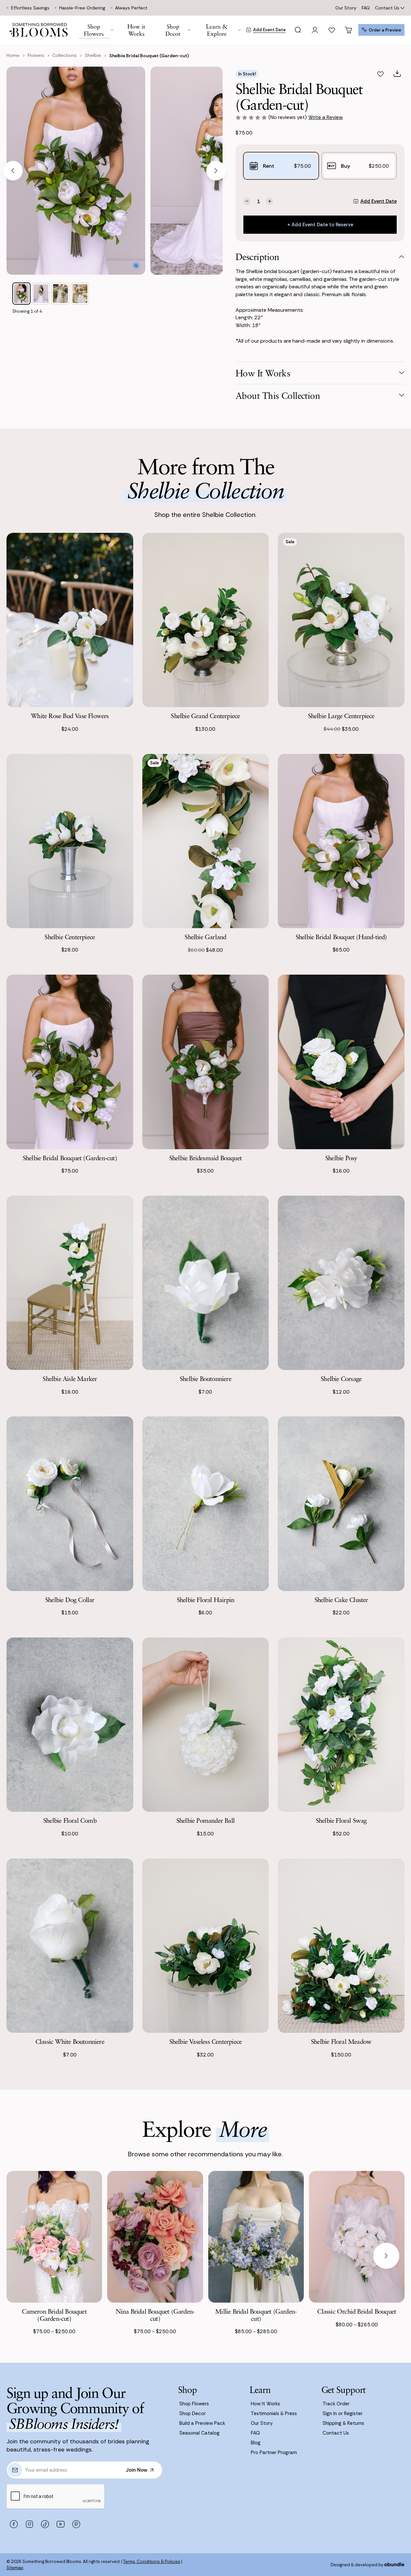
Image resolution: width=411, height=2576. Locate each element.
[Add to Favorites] (380, 74)
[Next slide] (216, 171)
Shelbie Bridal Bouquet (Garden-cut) (70, 1158)
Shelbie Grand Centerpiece (205, 716)
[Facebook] (14, 2524)
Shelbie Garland (205, 937)
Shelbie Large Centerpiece (341, 716)
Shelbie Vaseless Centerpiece (206, 2041)
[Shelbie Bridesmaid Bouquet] (206, 1062)
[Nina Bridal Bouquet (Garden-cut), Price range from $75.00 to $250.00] (155, 2237)
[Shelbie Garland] (206, 841)
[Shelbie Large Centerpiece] (341, 620)
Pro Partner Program (274, 2452)
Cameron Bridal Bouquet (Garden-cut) (54, 2315)
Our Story (346, 8)
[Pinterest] (76, 2524)
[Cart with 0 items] (349, 30)
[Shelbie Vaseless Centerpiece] (206, 1946)
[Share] (397, 74)
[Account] (315, 30)
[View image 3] (60, 294)
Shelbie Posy (341, 1158)
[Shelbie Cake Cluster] (341, 1504)
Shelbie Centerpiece (70, 937)
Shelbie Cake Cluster (341, 1600)
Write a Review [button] (326, 117)
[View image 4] (80, 294)
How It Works (265, 2404)
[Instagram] (29, 2524)
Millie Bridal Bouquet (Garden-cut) (256, 2315)
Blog (256, 2443)
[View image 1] (21, 294)
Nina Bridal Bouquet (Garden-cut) (155, 2315)
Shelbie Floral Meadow (341, 2041)
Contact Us (387, 8)
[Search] (298, 30)
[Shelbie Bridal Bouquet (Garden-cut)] (70, 1062)
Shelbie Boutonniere (205, 1379)
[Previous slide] (13, 171)
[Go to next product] (386, 2256)
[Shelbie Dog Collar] (70, 1504)
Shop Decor (193, 2413)
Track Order (336, 2404)
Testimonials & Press (274, 2413)
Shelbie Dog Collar (70, 1600)
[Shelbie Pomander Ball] (206, 1725)
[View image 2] (41, 294)
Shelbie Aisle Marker (70, 1379)
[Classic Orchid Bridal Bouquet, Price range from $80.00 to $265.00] (357, 2237)
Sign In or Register (343, 2413)
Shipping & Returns (343, 2423)
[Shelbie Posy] (341, 1062)
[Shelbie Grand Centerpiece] (206, 620)
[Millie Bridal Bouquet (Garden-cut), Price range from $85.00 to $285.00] (256, 2237)
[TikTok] (45, 2524)
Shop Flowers (194, 2404)
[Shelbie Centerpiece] (70, 841)
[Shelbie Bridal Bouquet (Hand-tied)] (341, 841)
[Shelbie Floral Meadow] (341, 1946)
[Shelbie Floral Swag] (341, 1725)
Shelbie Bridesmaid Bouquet (205, 1158)
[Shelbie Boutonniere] (206, 1283)
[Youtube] (60, 2524)
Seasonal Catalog (199, 2433)
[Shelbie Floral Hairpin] (206, 1504)
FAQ (366, 8)
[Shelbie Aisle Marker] (70, 1283)
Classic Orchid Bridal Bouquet (357, 2311)
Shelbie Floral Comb (70, 1820)
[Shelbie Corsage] (341, 1283)
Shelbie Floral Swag (341, 1820)
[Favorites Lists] (332, 30)
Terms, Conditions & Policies (152, 2562)
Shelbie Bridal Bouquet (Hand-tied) (341, 937)
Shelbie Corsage (341, 1379)
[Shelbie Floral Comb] (70, 1725)
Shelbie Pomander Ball (205, 1820)
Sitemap (15, 2568)
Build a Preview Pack (202, 2423)
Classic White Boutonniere (70, 2041)
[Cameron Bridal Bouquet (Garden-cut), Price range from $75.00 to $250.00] (54, 2237)
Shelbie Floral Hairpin (205, 1600)
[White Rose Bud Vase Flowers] (70, 620)
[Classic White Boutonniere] (70, 1946)
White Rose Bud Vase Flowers (70, 716)
